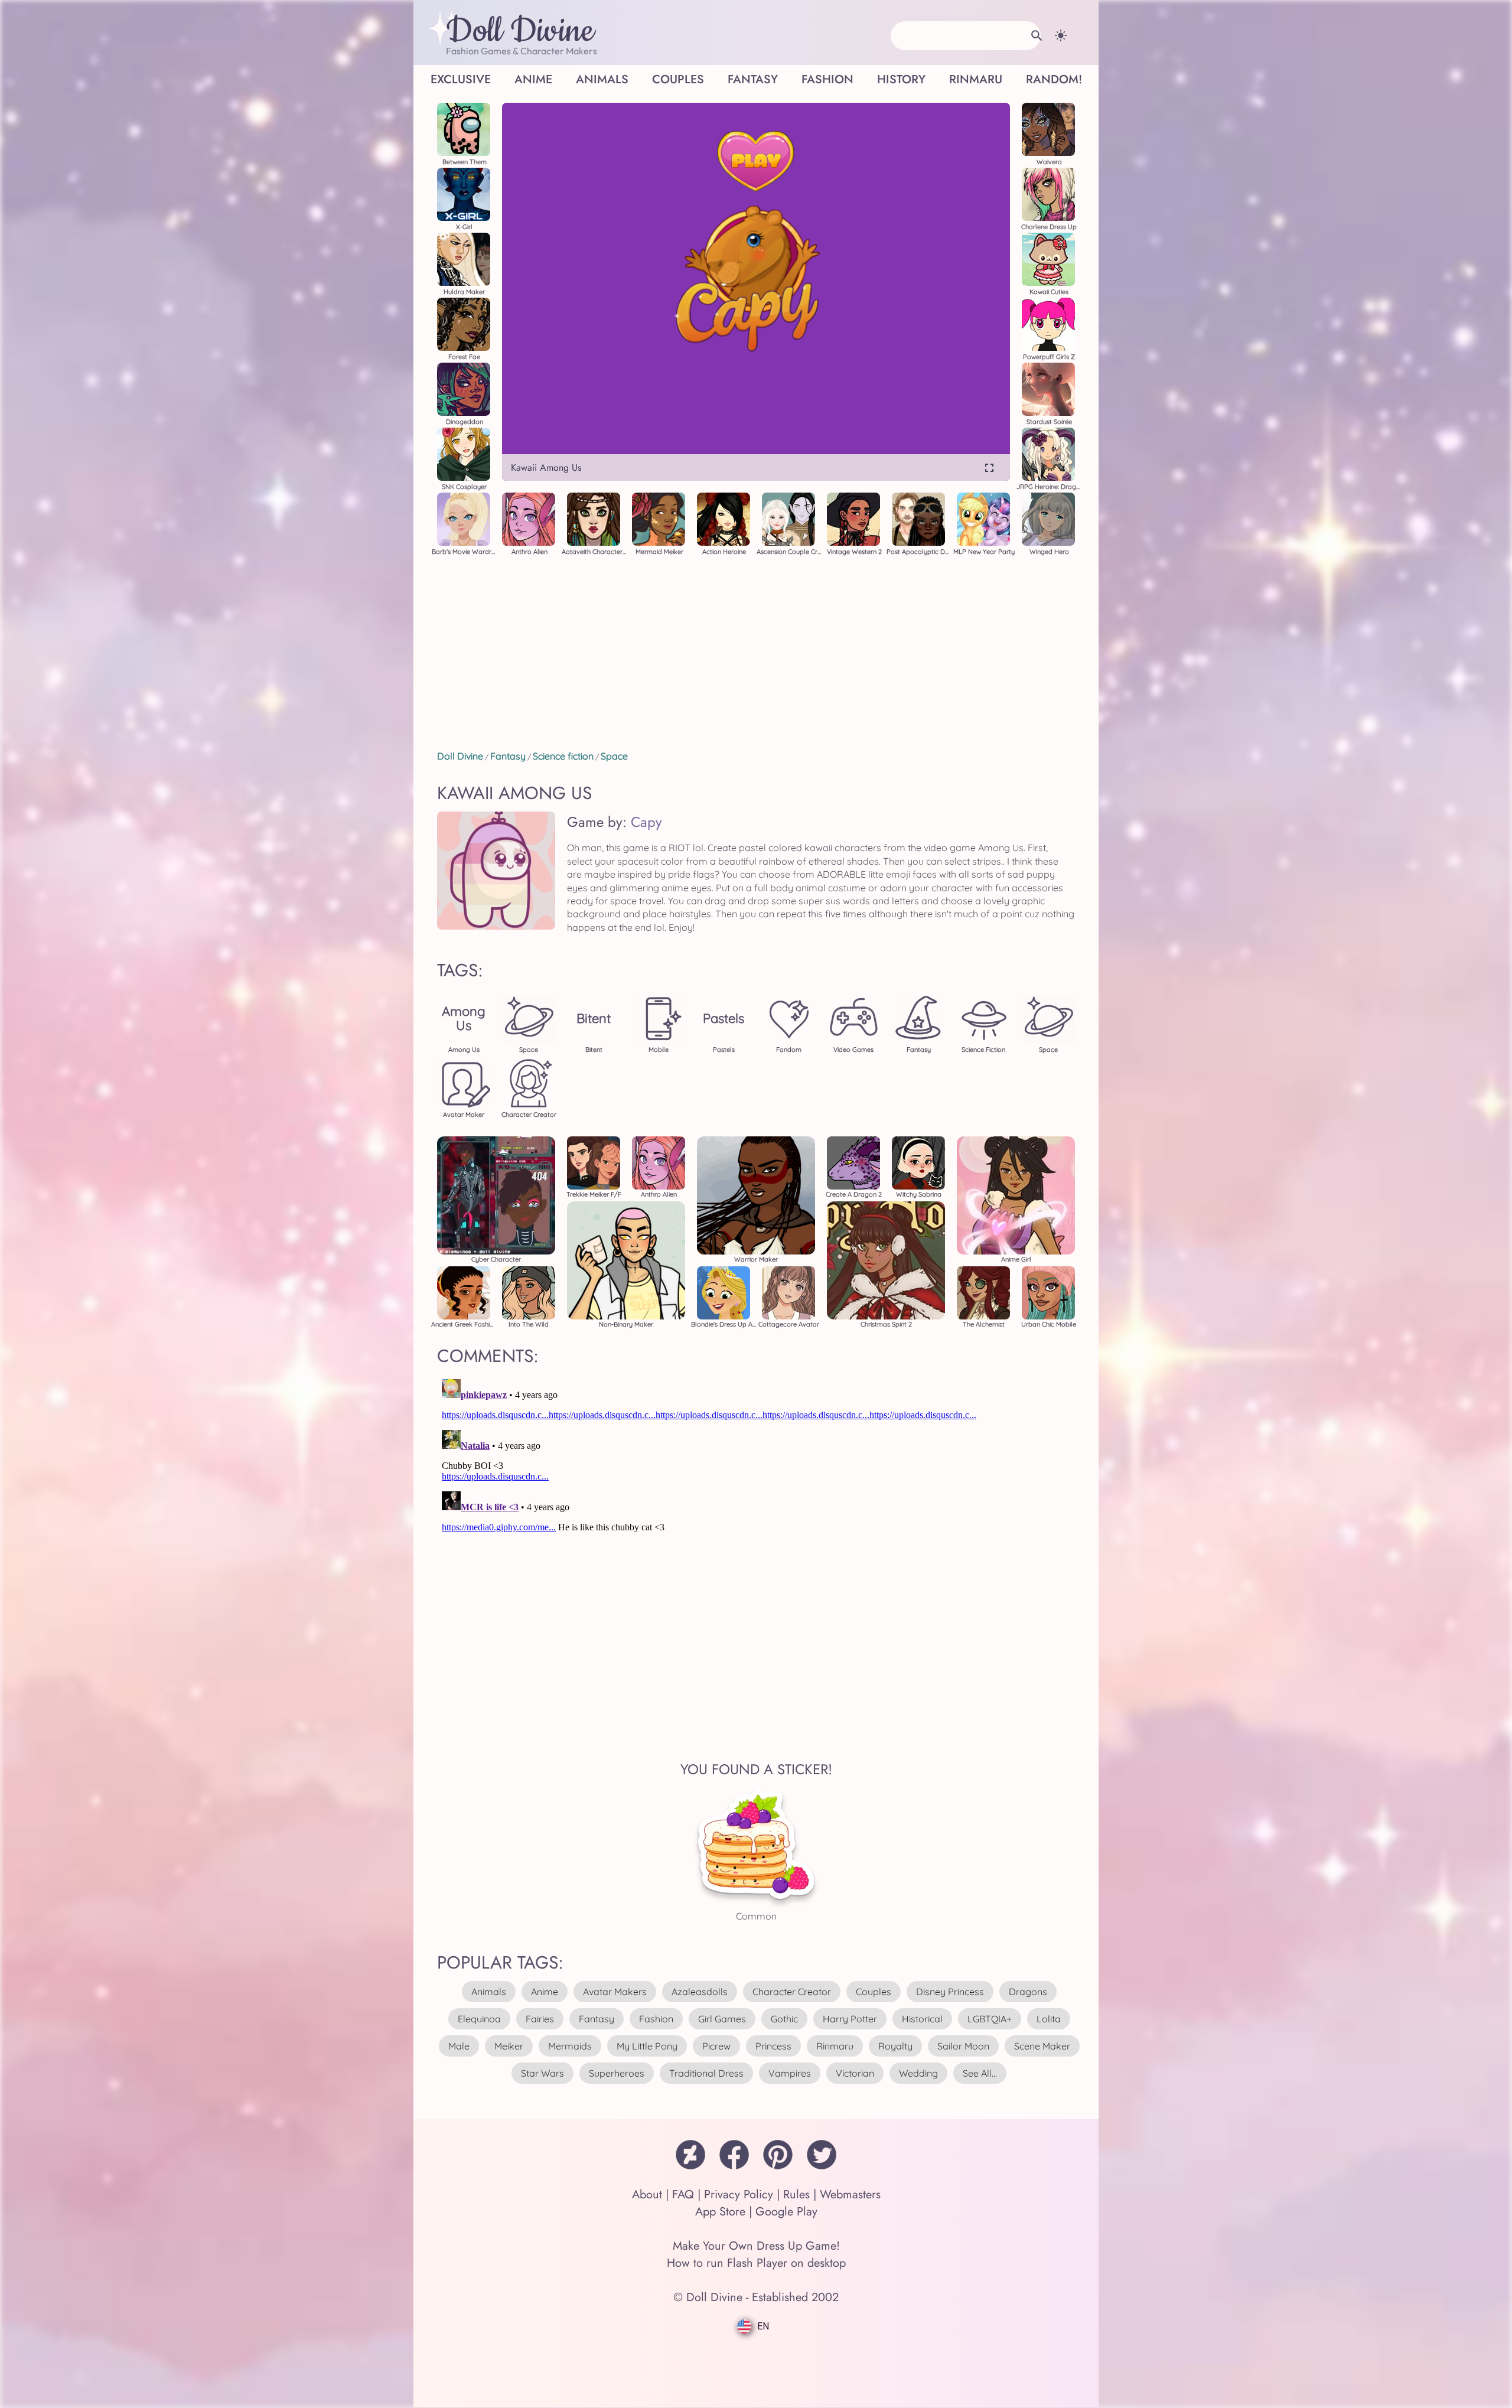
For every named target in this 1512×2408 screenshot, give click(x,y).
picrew (716, 2046)
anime (545, 1992)
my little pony (647, 2046)
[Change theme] (1061, 35)
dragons (1028, 1992)
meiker (509, 2046)
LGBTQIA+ (990, 2019)
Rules (796, 2194)
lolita (1049, 2019)
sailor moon (963, 2046)
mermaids (570, 2046)
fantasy (597, 2019)
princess (773, 2046)
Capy (646, 822)
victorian (855, 2073)
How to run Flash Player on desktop (756, 2263)
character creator (792, 1992)
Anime (533, 79)
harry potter (850, 2019)
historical (922, 2019)
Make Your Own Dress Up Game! (756, 2246)
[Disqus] (756, 1522)
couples (874, 1992)
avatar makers (615, 1992)
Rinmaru (976, 79)
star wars (542, 2073)
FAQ (683, 2194)
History (901, 79)
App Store (720, 2212)
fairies (540, 2019)
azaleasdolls (700, 1992)
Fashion (827, 79)
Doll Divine (520, 31)
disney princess (950, 1992)
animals (489, 1992)
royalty (895, 2046)
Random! (1054, 79)
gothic (784, 2019)
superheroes (617, 2073)
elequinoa (479, 2019)
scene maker (1042, 2046)
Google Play (786, 2212)
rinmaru (835, 2046)
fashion (656, 2019)
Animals (602, 79)
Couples (678, 79)
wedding (918, 2073)
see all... (980, 2073)
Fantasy (753, 79)
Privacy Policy (739, 2194)
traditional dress (706, 2073)
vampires (790, 2073)
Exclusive (461, 79)
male (459, 2046)
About (647, 2194)
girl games (722, 2019)
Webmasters (850, 2194)
